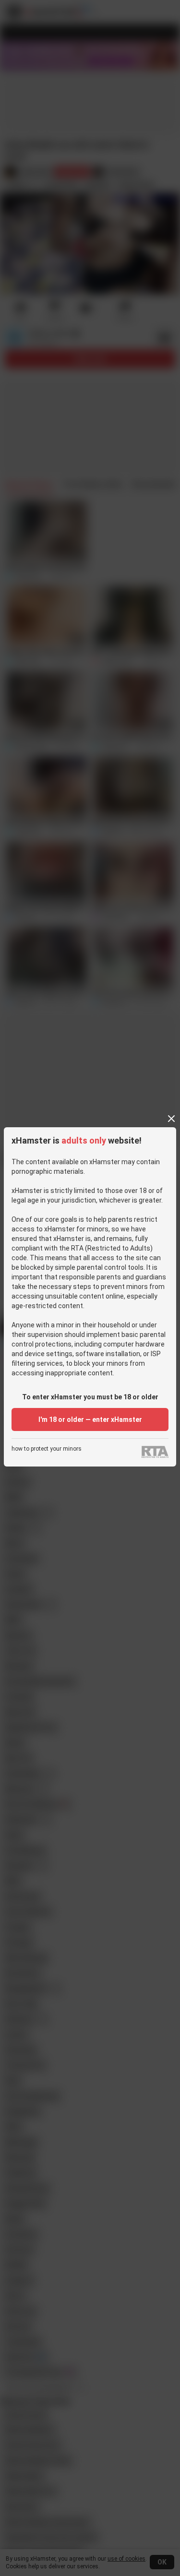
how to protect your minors (47, 1449)
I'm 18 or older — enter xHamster (90, 1419)
